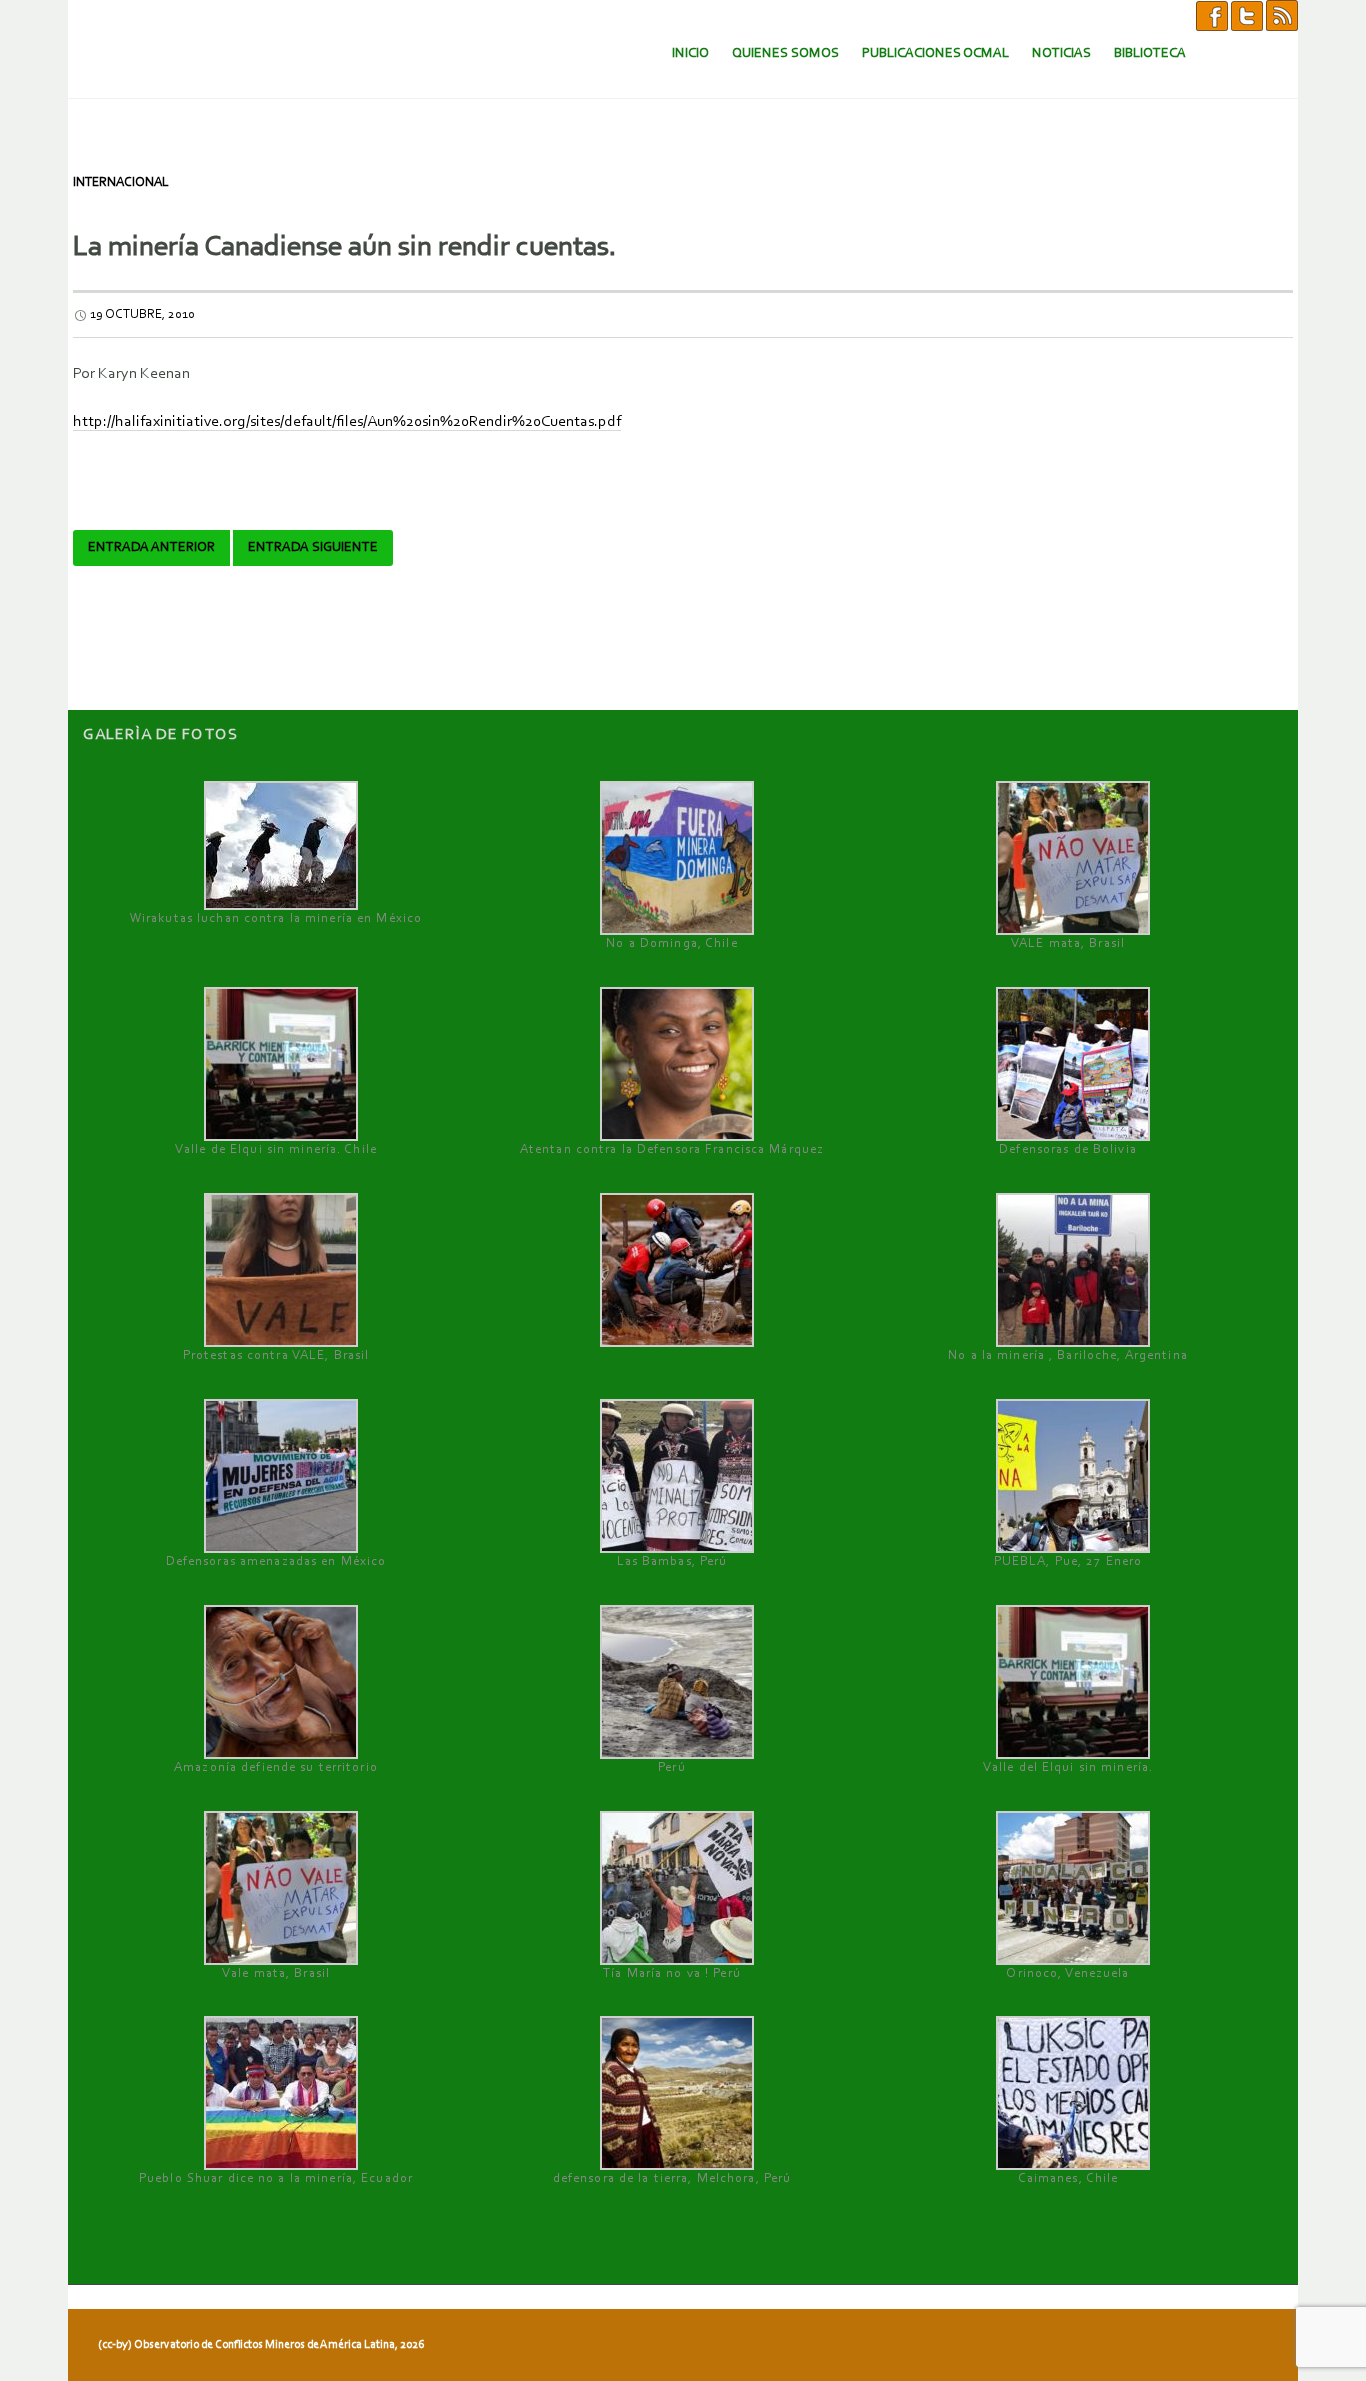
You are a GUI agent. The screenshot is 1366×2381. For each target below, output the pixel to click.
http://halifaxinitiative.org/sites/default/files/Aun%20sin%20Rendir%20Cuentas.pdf (347, 422)
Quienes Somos (785, 53)
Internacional (121, 182)
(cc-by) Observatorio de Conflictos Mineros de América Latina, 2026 (261, 2345)
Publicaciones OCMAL (935, 53)
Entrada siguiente (313, 548)
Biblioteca (1150, 53)
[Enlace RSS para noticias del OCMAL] (1282, 15)
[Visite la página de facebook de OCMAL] (1212, 15)
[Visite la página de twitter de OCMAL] (1247, 15)
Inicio (690, 53)
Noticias (1061, 53)
